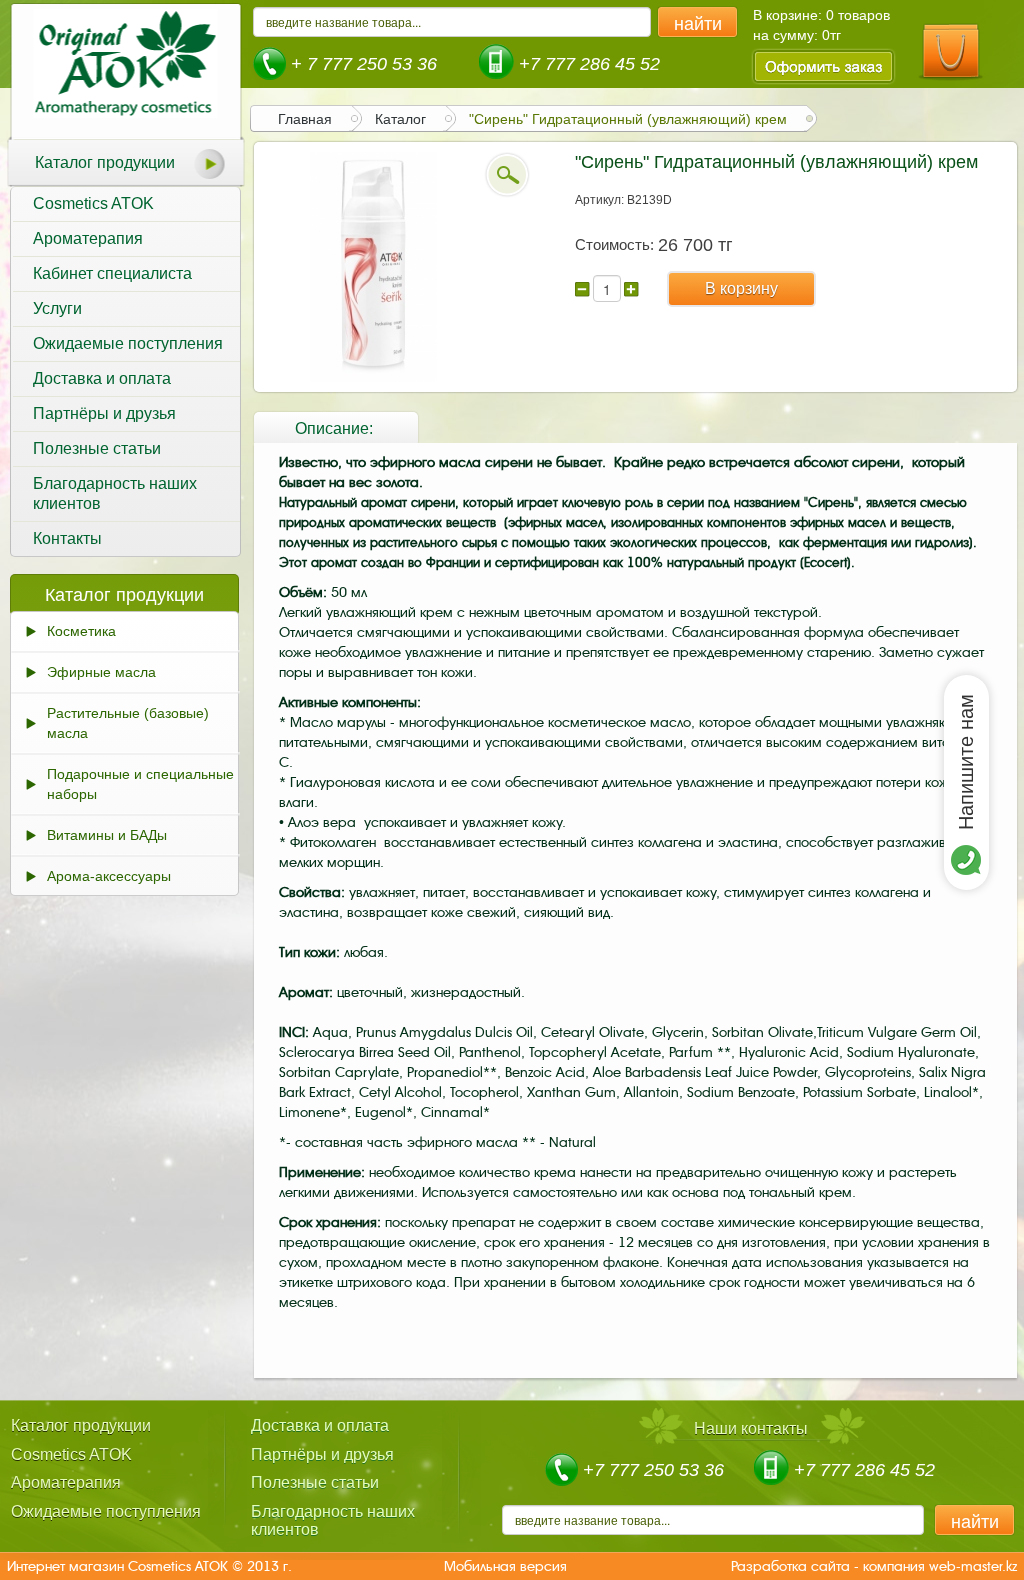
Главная (305, 119)
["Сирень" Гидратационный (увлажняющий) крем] (374, 266)
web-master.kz (973, 1566)
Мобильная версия (505, 1566)
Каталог (400, 119)
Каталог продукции (105, 162)
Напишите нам (966, 762)
